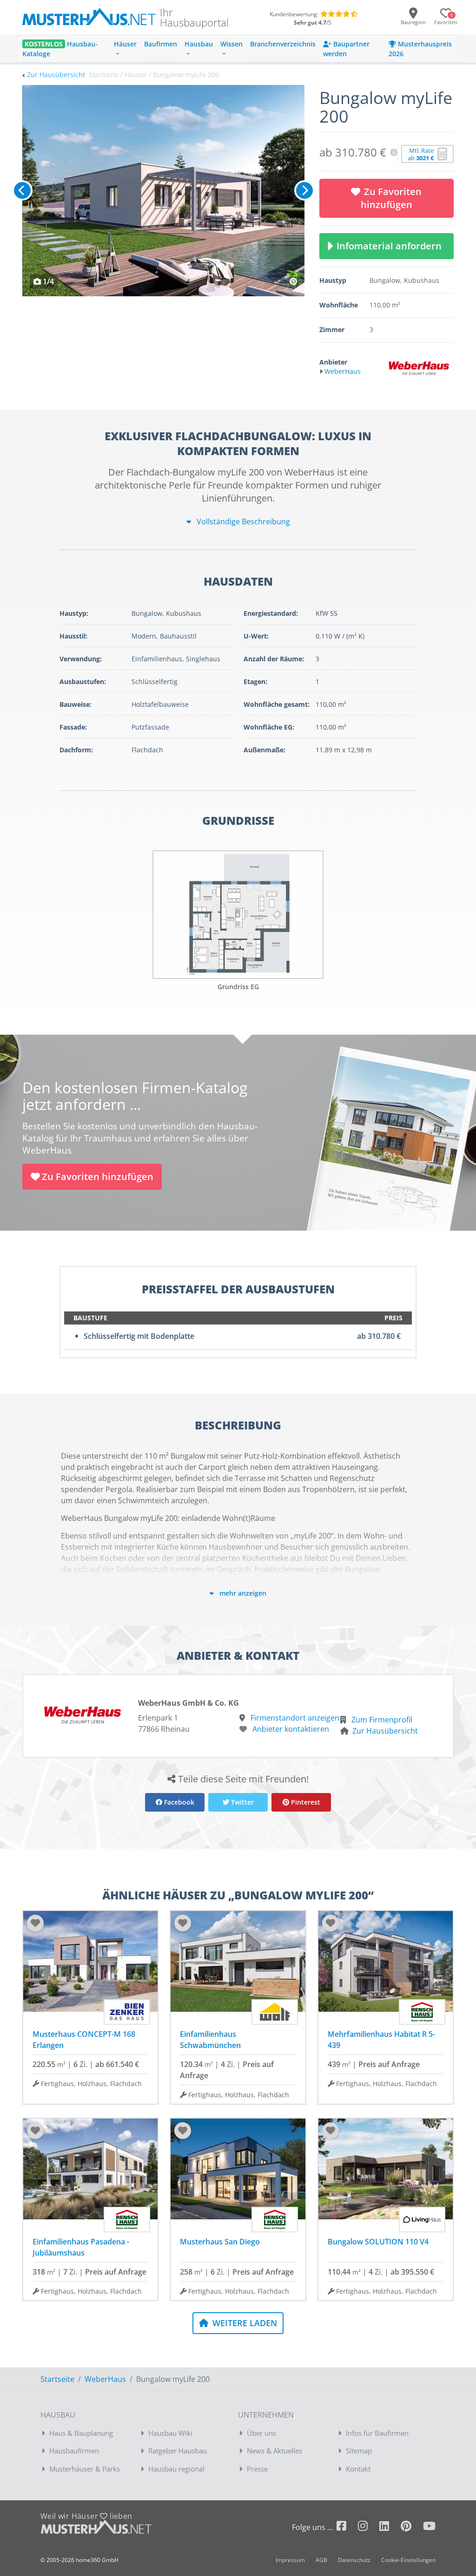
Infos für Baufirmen (377, 2433)
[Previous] (22, 190)
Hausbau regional (176, 2469)
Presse (257, 2469)
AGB (321, 2560)
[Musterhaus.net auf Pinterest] (412, 2527)
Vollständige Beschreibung (242, 522)
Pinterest (305, 1802)
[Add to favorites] (35, 1923)
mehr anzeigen (242, 1593)
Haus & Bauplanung (81, 2433)
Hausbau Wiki (170, 2433)
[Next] (304, 190)
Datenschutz (354, 2560)
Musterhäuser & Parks (85, 2469)
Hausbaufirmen (74, 2451)
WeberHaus (105, 2379)
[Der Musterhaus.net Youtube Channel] (429, 2527)
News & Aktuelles (274, 2451)
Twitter (241, 1802)
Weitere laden (244, 2323)
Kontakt (358, 2469)
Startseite (57, 2379)
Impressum (290, 2560)
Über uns (261, 2433)
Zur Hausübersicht (56, 75)
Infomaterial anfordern (391, 246)
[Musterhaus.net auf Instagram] (369, 2527)
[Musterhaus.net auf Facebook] (347, 2527)
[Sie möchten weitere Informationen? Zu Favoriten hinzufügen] (163, 191)
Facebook (178, 1802)
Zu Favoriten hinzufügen (391, 198)
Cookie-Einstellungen (408, 2560)
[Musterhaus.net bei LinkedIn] (390, 2527)
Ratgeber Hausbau (178, 2451)
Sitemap (359, 2451)
